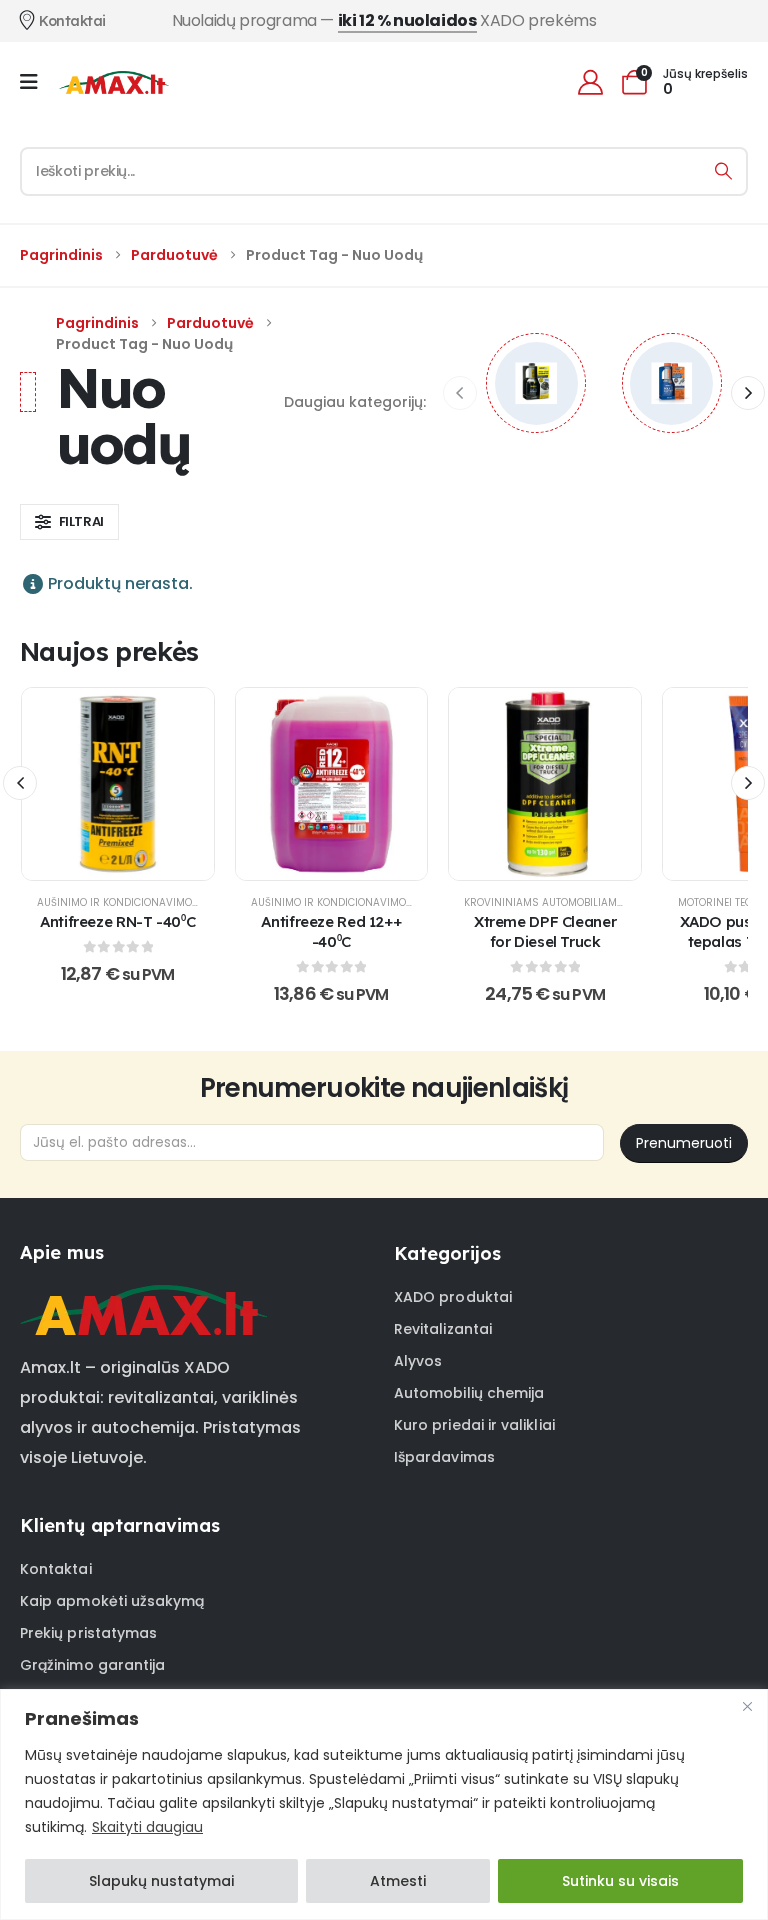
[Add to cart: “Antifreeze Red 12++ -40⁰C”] (331, 784)
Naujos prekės (109, 651)
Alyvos (418, 1361)
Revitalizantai (443, 1329)
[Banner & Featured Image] (536, 383)
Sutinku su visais (620, 1881)
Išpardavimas (444, 1457)
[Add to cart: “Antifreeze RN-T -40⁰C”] (118, 784)
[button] (748, 393)
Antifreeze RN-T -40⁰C (117, 921)
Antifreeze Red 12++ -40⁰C (331, 931)
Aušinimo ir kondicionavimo (114, 902)
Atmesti (398, 1881)
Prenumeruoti (684, 1143)
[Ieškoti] (723, 171)
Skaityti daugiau (147, 1827)
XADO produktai (453, 1297)
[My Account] (590, 82)
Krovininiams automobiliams (544, 902)
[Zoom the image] (143, 1297)
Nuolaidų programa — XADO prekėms (384, 20)
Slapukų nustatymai (161, 1881)
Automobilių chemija (469, 1393)
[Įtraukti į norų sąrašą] (68, 784)
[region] (384, 1804)
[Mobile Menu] (35, 82)
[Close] (747, 1706)
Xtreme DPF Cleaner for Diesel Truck (545, 931)
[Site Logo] (114, 82)
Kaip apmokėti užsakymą (112, 1601)
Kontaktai (56, 1569)
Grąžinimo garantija (92, 1665)
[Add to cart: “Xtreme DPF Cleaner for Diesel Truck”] (545, 784)
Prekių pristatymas (88, 1633)
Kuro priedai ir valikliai (474, 1425)
